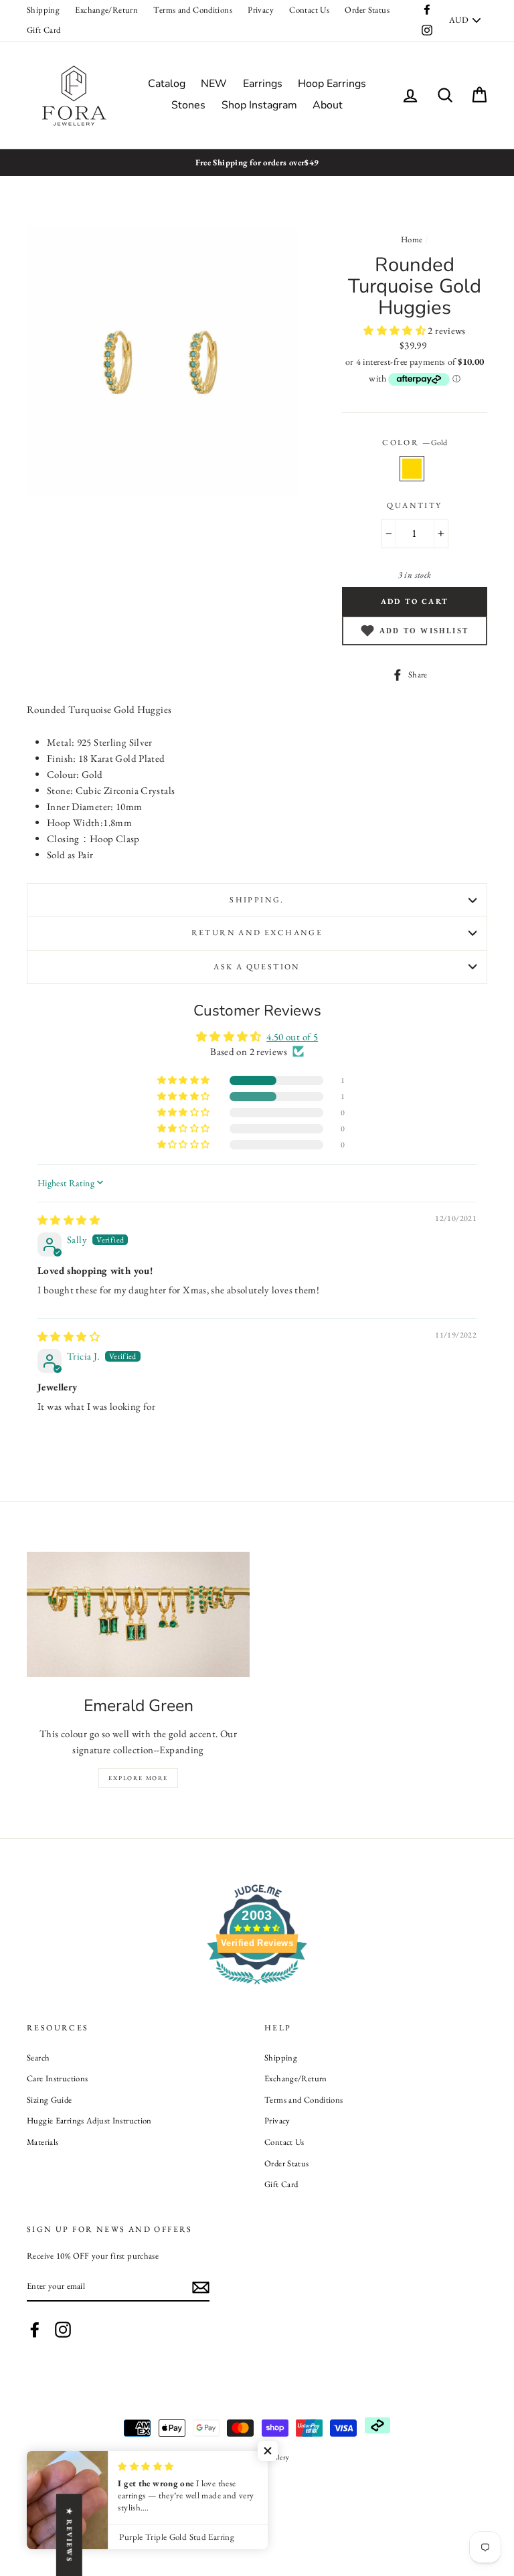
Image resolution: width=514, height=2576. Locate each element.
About (328, 105)
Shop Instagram (259, 105)
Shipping (43, 10)
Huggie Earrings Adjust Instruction (89, 2120)
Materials (42, 2142)
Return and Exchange (257, 933)
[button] (396, 330)
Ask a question (257, 967)
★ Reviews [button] (70, 2535)
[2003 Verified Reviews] (257, 1987)
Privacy (261, 10)
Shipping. (257, 900)
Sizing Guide (50, 2100)
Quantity (414, 505)
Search (38, 2058)
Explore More (138, 1778)
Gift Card (44, 30)
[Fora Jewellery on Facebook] (35, 2330)
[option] (257, 163)
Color (414, 442)
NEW (214, 84)
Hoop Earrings (332, 84)
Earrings (263, 84)
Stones (188, 105)
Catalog (167, 84)
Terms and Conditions (193, 10)
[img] (69, 1220)
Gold (412, 469)
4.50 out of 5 (292, 1037)
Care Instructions (57, 2078)
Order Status (367, 10)
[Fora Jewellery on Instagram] (63, 2330)
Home (412, 239)
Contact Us (309, 10)
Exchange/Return (106, 10)
